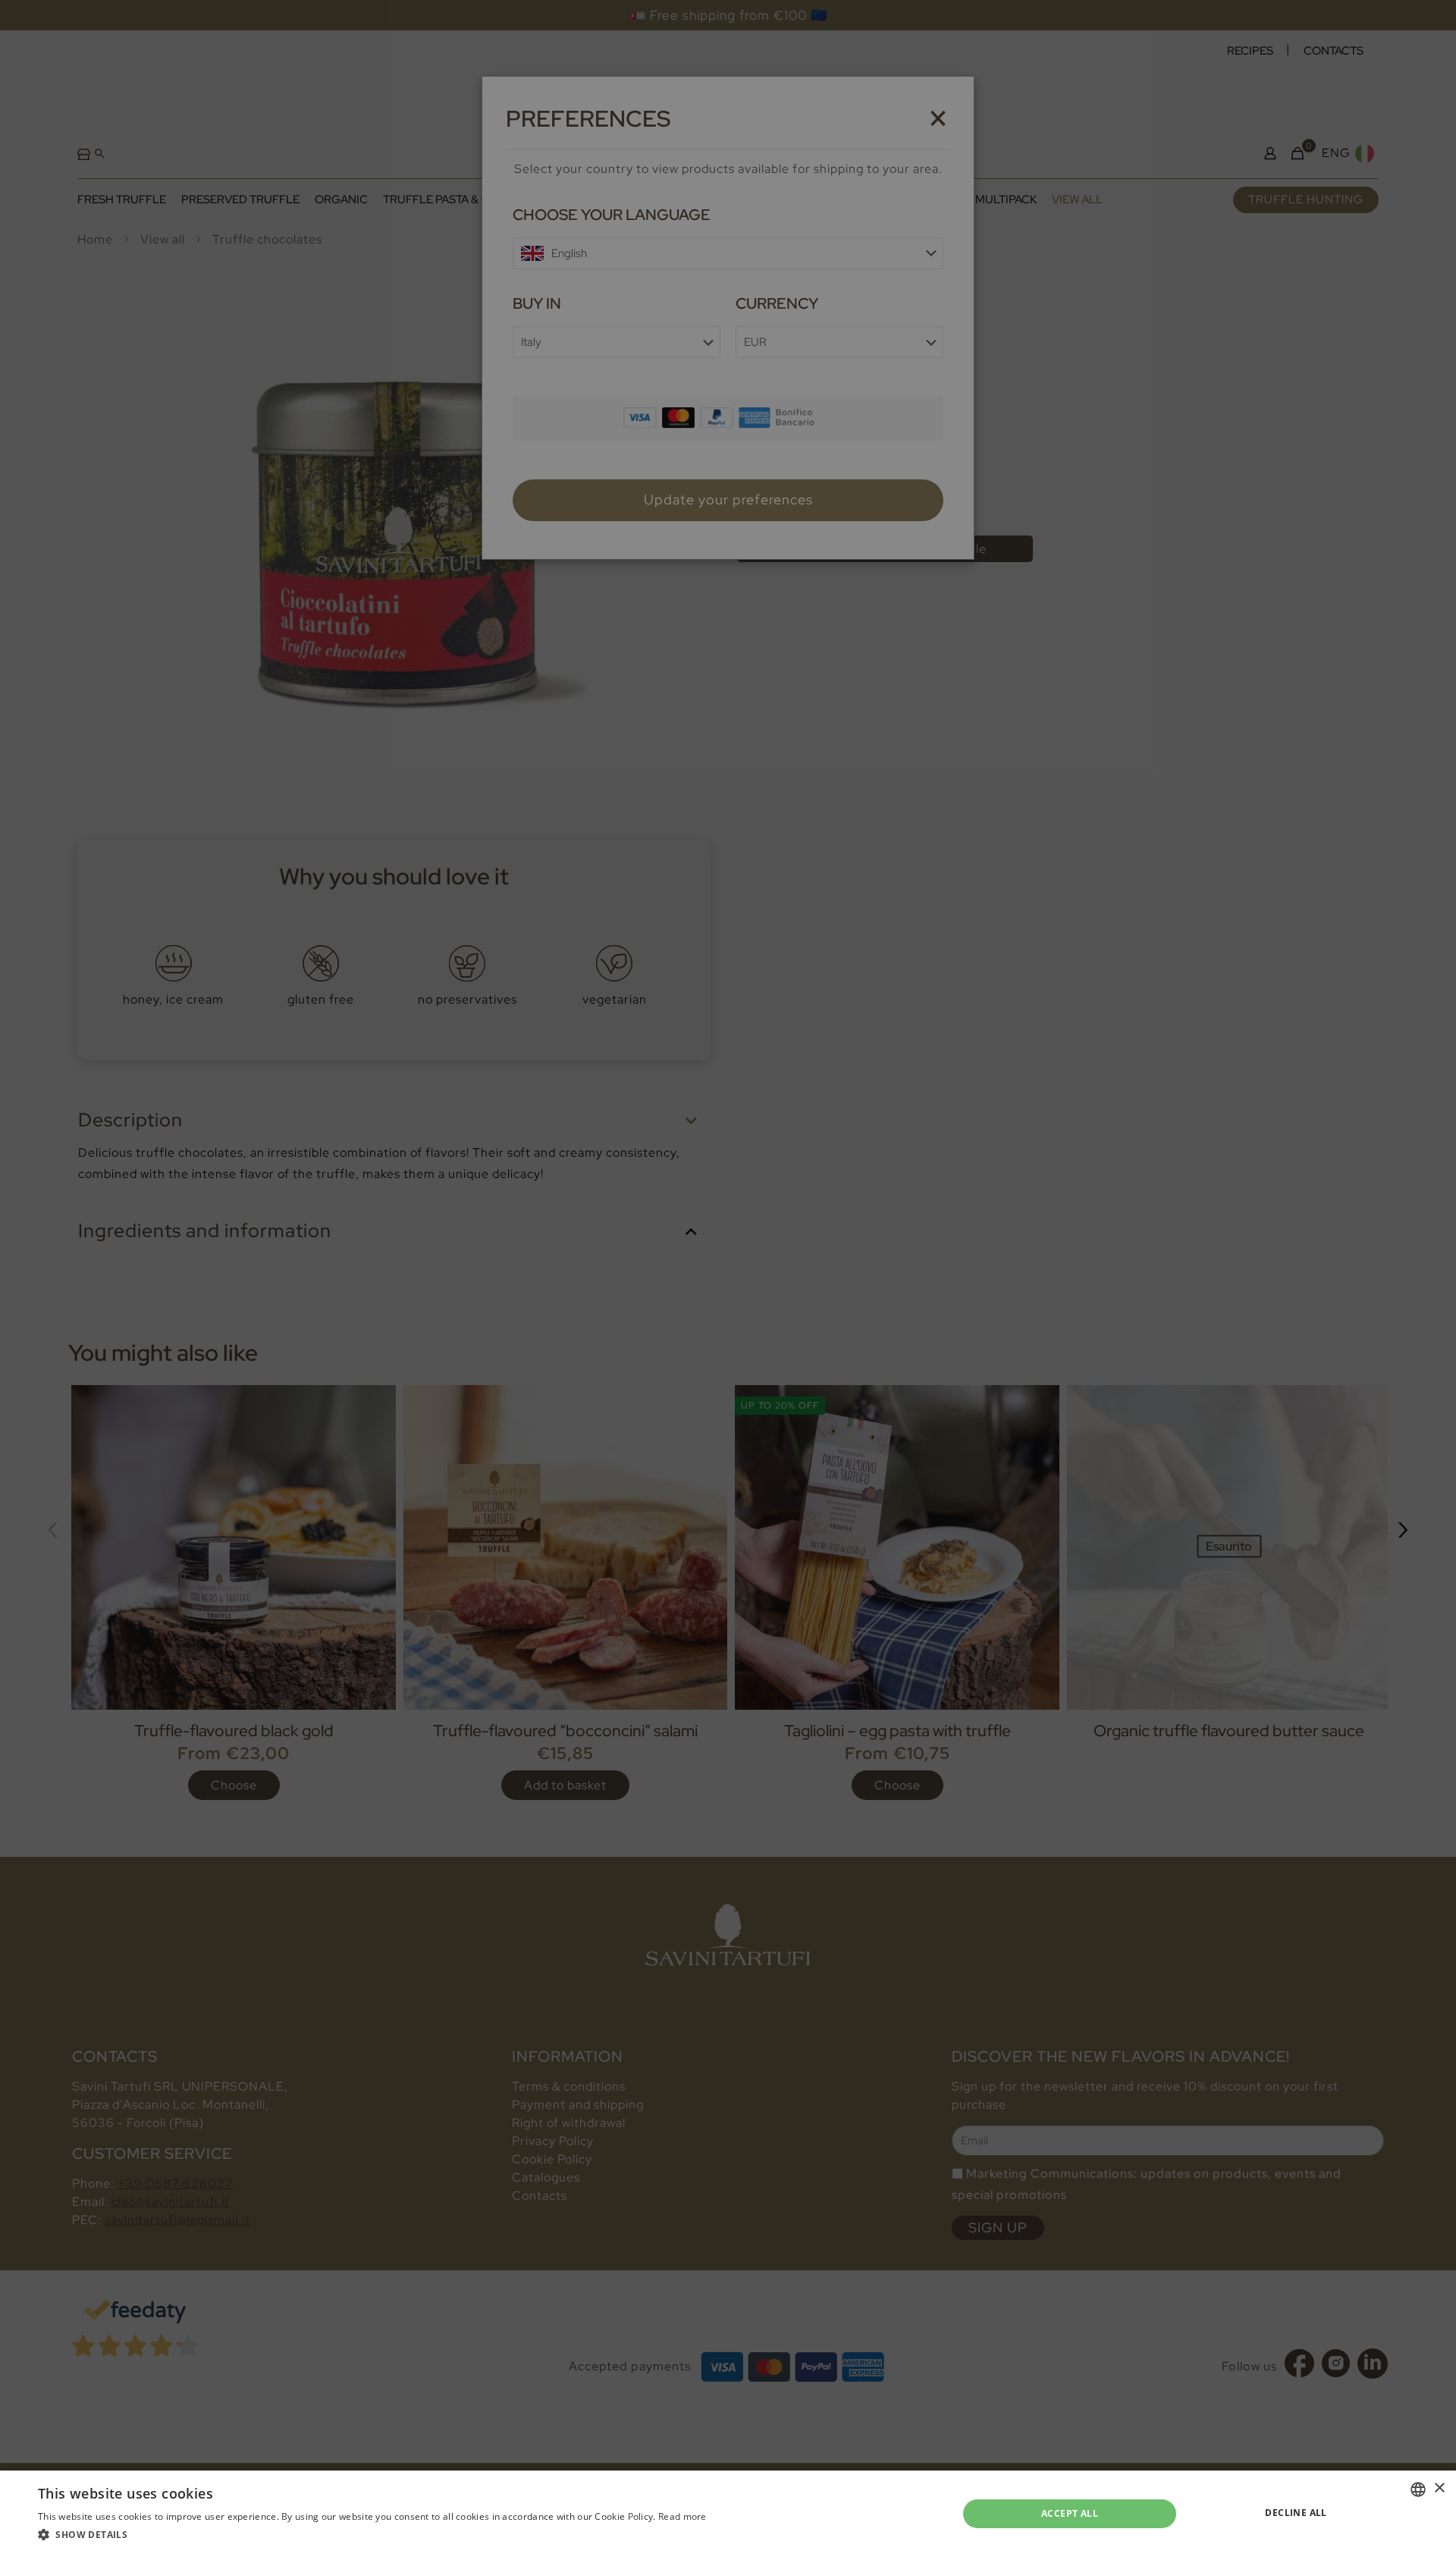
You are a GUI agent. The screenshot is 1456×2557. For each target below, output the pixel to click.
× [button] (1439, 2488)
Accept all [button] (1070, 2513)
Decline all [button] (1296, 2513)
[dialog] (728, 1278)
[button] (372, 2535)
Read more (682, 2516)
